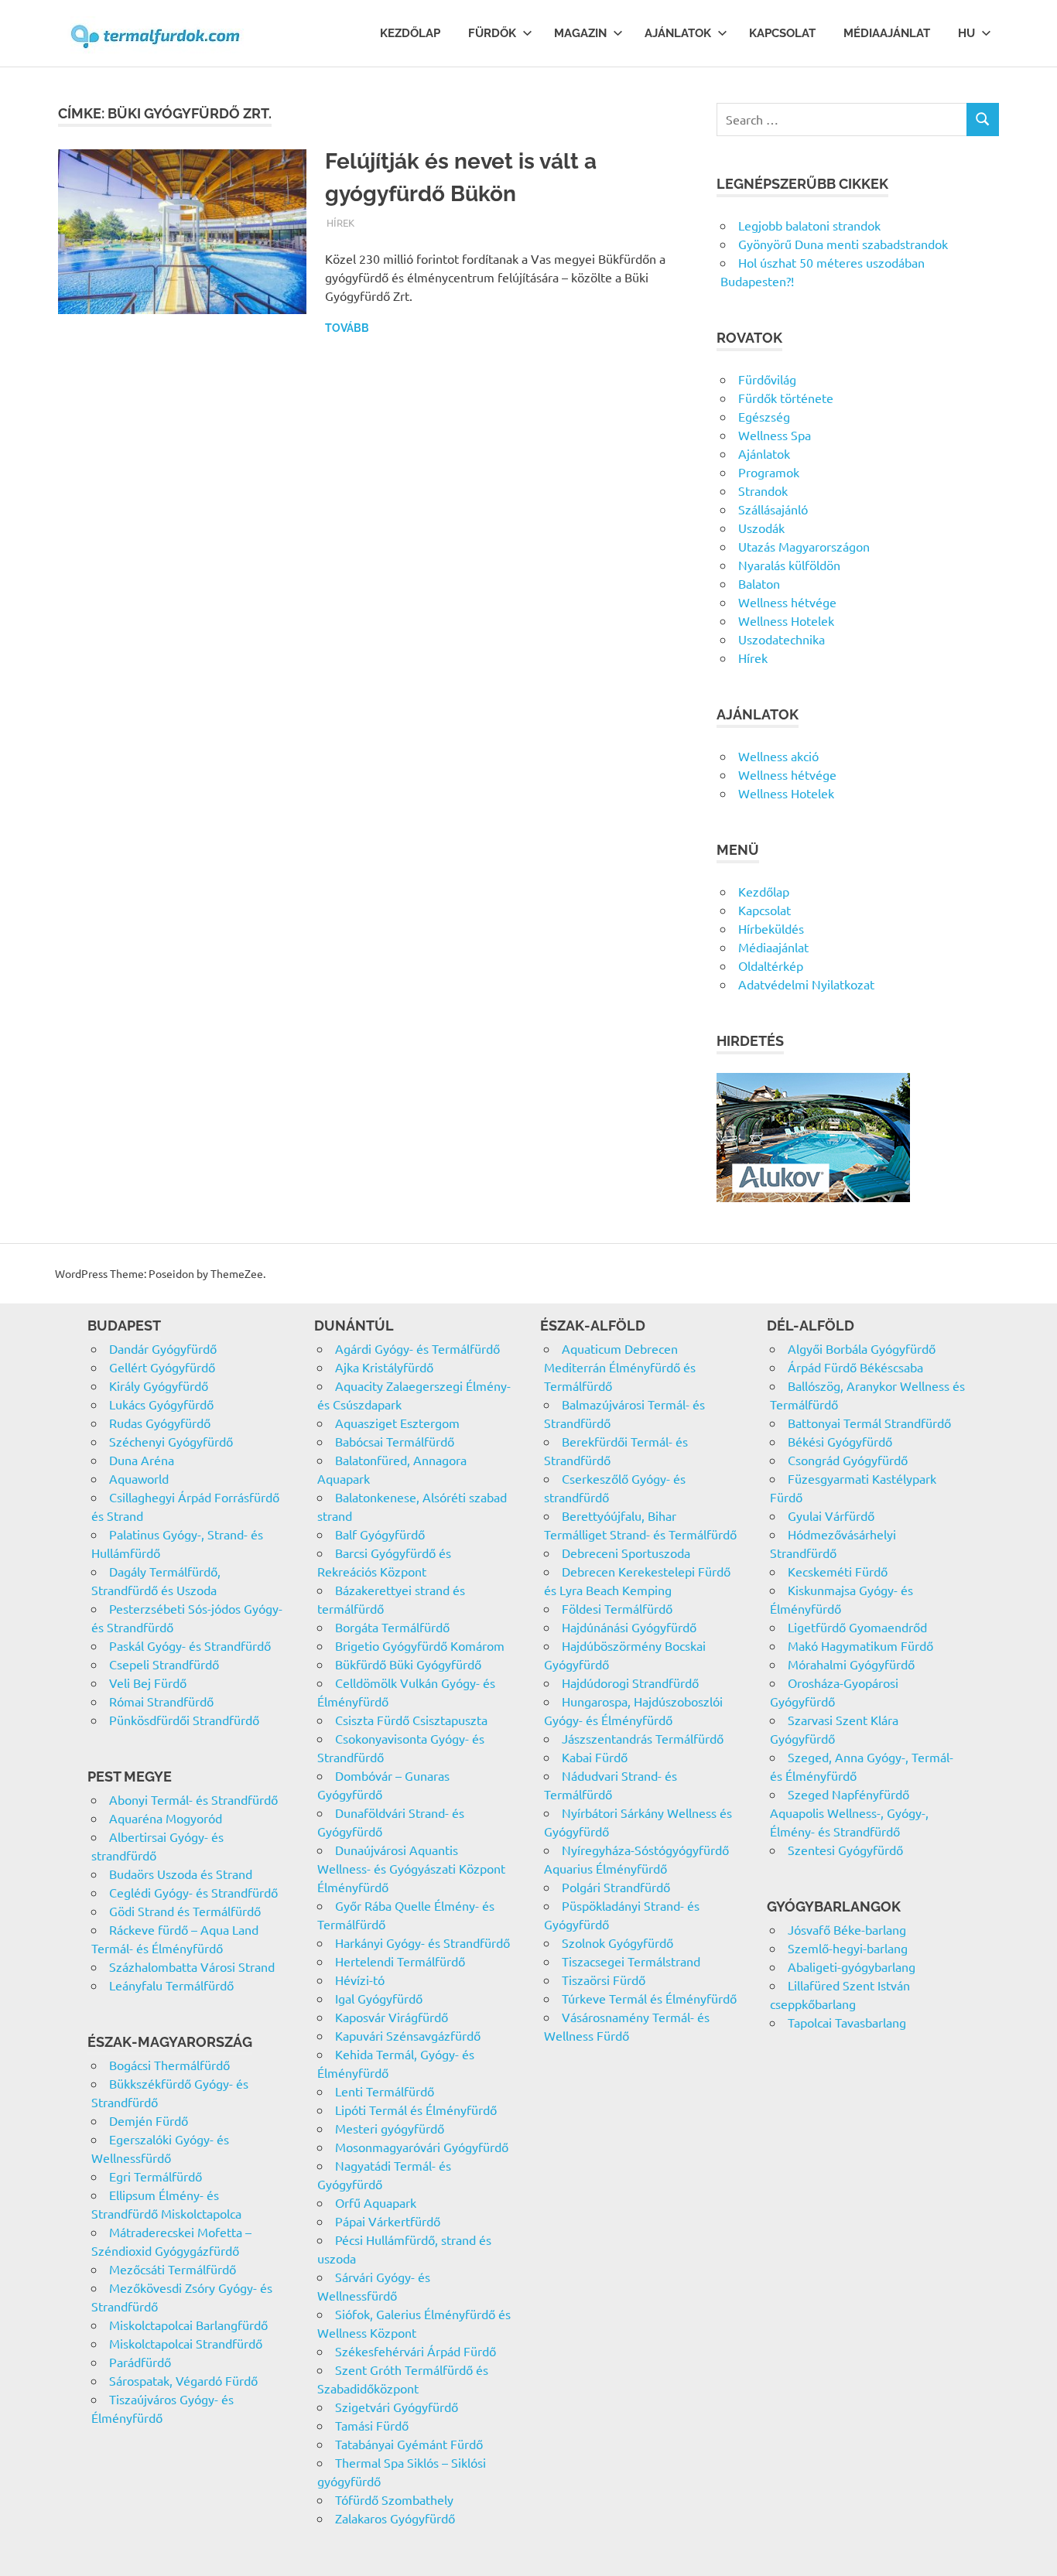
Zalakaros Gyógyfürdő (395, 2518)
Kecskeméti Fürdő (838, 1571)
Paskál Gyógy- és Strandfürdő (190, 1645)
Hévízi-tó (360, 1980)
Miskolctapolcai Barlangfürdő (188, 2325)
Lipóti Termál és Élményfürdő (416, 2110)
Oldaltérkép (771, 965)
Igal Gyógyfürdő (379, 1998)
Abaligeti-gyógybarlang (852, 1966)
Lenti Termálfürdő (385, 2091)
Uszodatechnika (782, 639)
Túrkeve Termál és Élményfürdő (649, 1998)
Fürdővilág (767, 379)
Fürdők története (786, 398)
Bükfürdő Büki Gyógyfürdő (408, 1664)
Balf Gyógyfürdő (380, 1534)
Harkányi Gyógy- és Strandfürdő (422, 1942)
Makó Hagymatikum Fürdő (860, 1645)
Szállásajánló (773, 509)
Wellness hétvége (787, 602)
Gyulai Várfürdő (831, 1515)
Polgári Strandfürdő (616, 1887)
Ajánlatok (678, 33)
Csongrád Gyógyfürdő (848, 1460)
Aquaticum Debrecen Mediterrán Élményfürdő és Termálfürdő (620, 1367)
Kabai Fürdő (595, 1757)
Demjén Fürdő (149, 2120)
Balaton (759, 583)
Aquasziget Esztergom (397, 1423)
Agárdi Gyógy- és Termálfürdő (417, 1348)
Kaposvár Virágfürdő (392, 2017)
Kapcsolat (782, 33)
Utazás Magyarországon (804, 546)
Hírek (340, 222)
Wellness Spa (775, 435)
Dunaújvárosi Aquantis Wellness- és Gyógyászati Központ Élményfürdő (411, 1868)
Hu (966, 33)
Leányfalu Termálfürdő (171, 1985)
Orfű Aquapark (376, 2202)
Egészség (764, 416)
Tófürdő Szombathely (394, 2499)
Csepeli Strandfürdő (164, 1664)
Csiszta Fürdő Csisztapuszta (411, 1720)
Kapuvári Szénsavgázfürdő (408, 2035)
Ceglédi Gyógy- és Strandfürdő (193, 1892)
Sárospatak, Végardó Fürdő (183, 2380)
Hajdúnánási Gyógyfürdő (629, 1627)
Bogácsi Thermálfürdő (169, 2065)
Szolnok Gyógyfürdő (617, 1942)
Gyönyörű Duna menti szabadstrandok (843, 244)
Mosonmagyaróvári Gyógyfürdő (422, 2147)
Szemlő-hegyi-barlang (848, 1948)
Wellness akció (778, 756)
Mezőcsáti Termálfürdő (173, 2269)
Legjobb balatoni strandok (809, 225)
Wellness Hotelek (786, 620)
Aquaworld (139, 1478)
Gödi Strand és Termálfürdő (185, 1911)
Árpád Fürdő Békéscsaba (855, 1367)
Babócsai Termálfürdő (395, 1441)
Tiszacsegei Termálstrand (631, 1961)
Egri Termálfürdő (156, 2176)
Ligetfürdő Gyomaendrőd (857, 1627)
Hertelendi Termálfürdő (400, 1961)
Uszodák (761, 528)
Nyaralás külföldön (789, 565)
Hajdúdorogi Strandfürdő (630, 1683)
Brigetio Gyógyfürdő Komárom (420, 1645)
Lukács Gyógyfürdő (161, 1404)
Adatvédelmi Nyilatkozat (806, 984)
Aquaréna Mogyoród (166, 1818)
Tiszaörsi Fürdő (604, 1980)
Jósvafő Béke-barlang (847, 1929)
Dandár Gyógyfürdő (163, 1348)
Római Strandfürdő (161, 1701)
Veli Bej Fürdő (148, 1683)
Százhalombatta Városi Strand (192, 1966)
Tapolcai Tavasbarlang (847, 2022)
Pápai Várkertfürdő (388, 2221)
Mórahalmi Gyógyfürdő (851, 1664)
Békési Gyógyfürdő (840, 1441)
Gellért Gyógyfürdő (162, 1367)
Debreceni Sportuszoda (626, 1553)
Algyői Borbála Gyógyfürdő (862, 1348)
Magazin (580, 33)
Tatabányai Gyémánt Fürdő (409, 2444)
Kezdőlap (410, 33)
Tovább (347, 328)
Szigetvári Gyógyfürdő (397, 2407)
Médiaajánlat (887, 33)
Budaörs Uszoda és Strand (181, 1874)
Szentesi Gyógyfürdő (845, 1850)
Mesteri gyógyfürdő (390, 2128)
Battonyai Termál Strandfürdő (869, 1423)
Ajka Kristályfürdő (384, 1367)
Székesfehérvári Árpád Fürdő (416, 2351)
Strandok (763, 490)
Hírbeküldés (771, 928)
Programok (769, 472)
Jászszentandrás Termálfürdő (643, 1738)
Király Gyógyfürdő (159, 1385)
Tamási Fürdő (372, 2425)
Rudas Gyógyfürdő (160, 1423)
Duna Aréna (142, 1460)
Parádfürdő (140, 2362)
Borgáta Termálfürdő (392, 1627)
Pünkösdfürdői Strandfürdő (184, 1720)
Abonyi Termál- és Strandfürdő (193, 1799)
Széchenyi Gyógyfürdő (171, 1441)
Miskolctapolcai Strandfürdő (186, 2343)
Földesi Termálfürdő (617, 1608)
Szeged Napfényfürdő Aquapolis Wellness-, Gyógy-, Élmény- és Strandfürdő (849, 1812)
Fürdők (492, 33)
